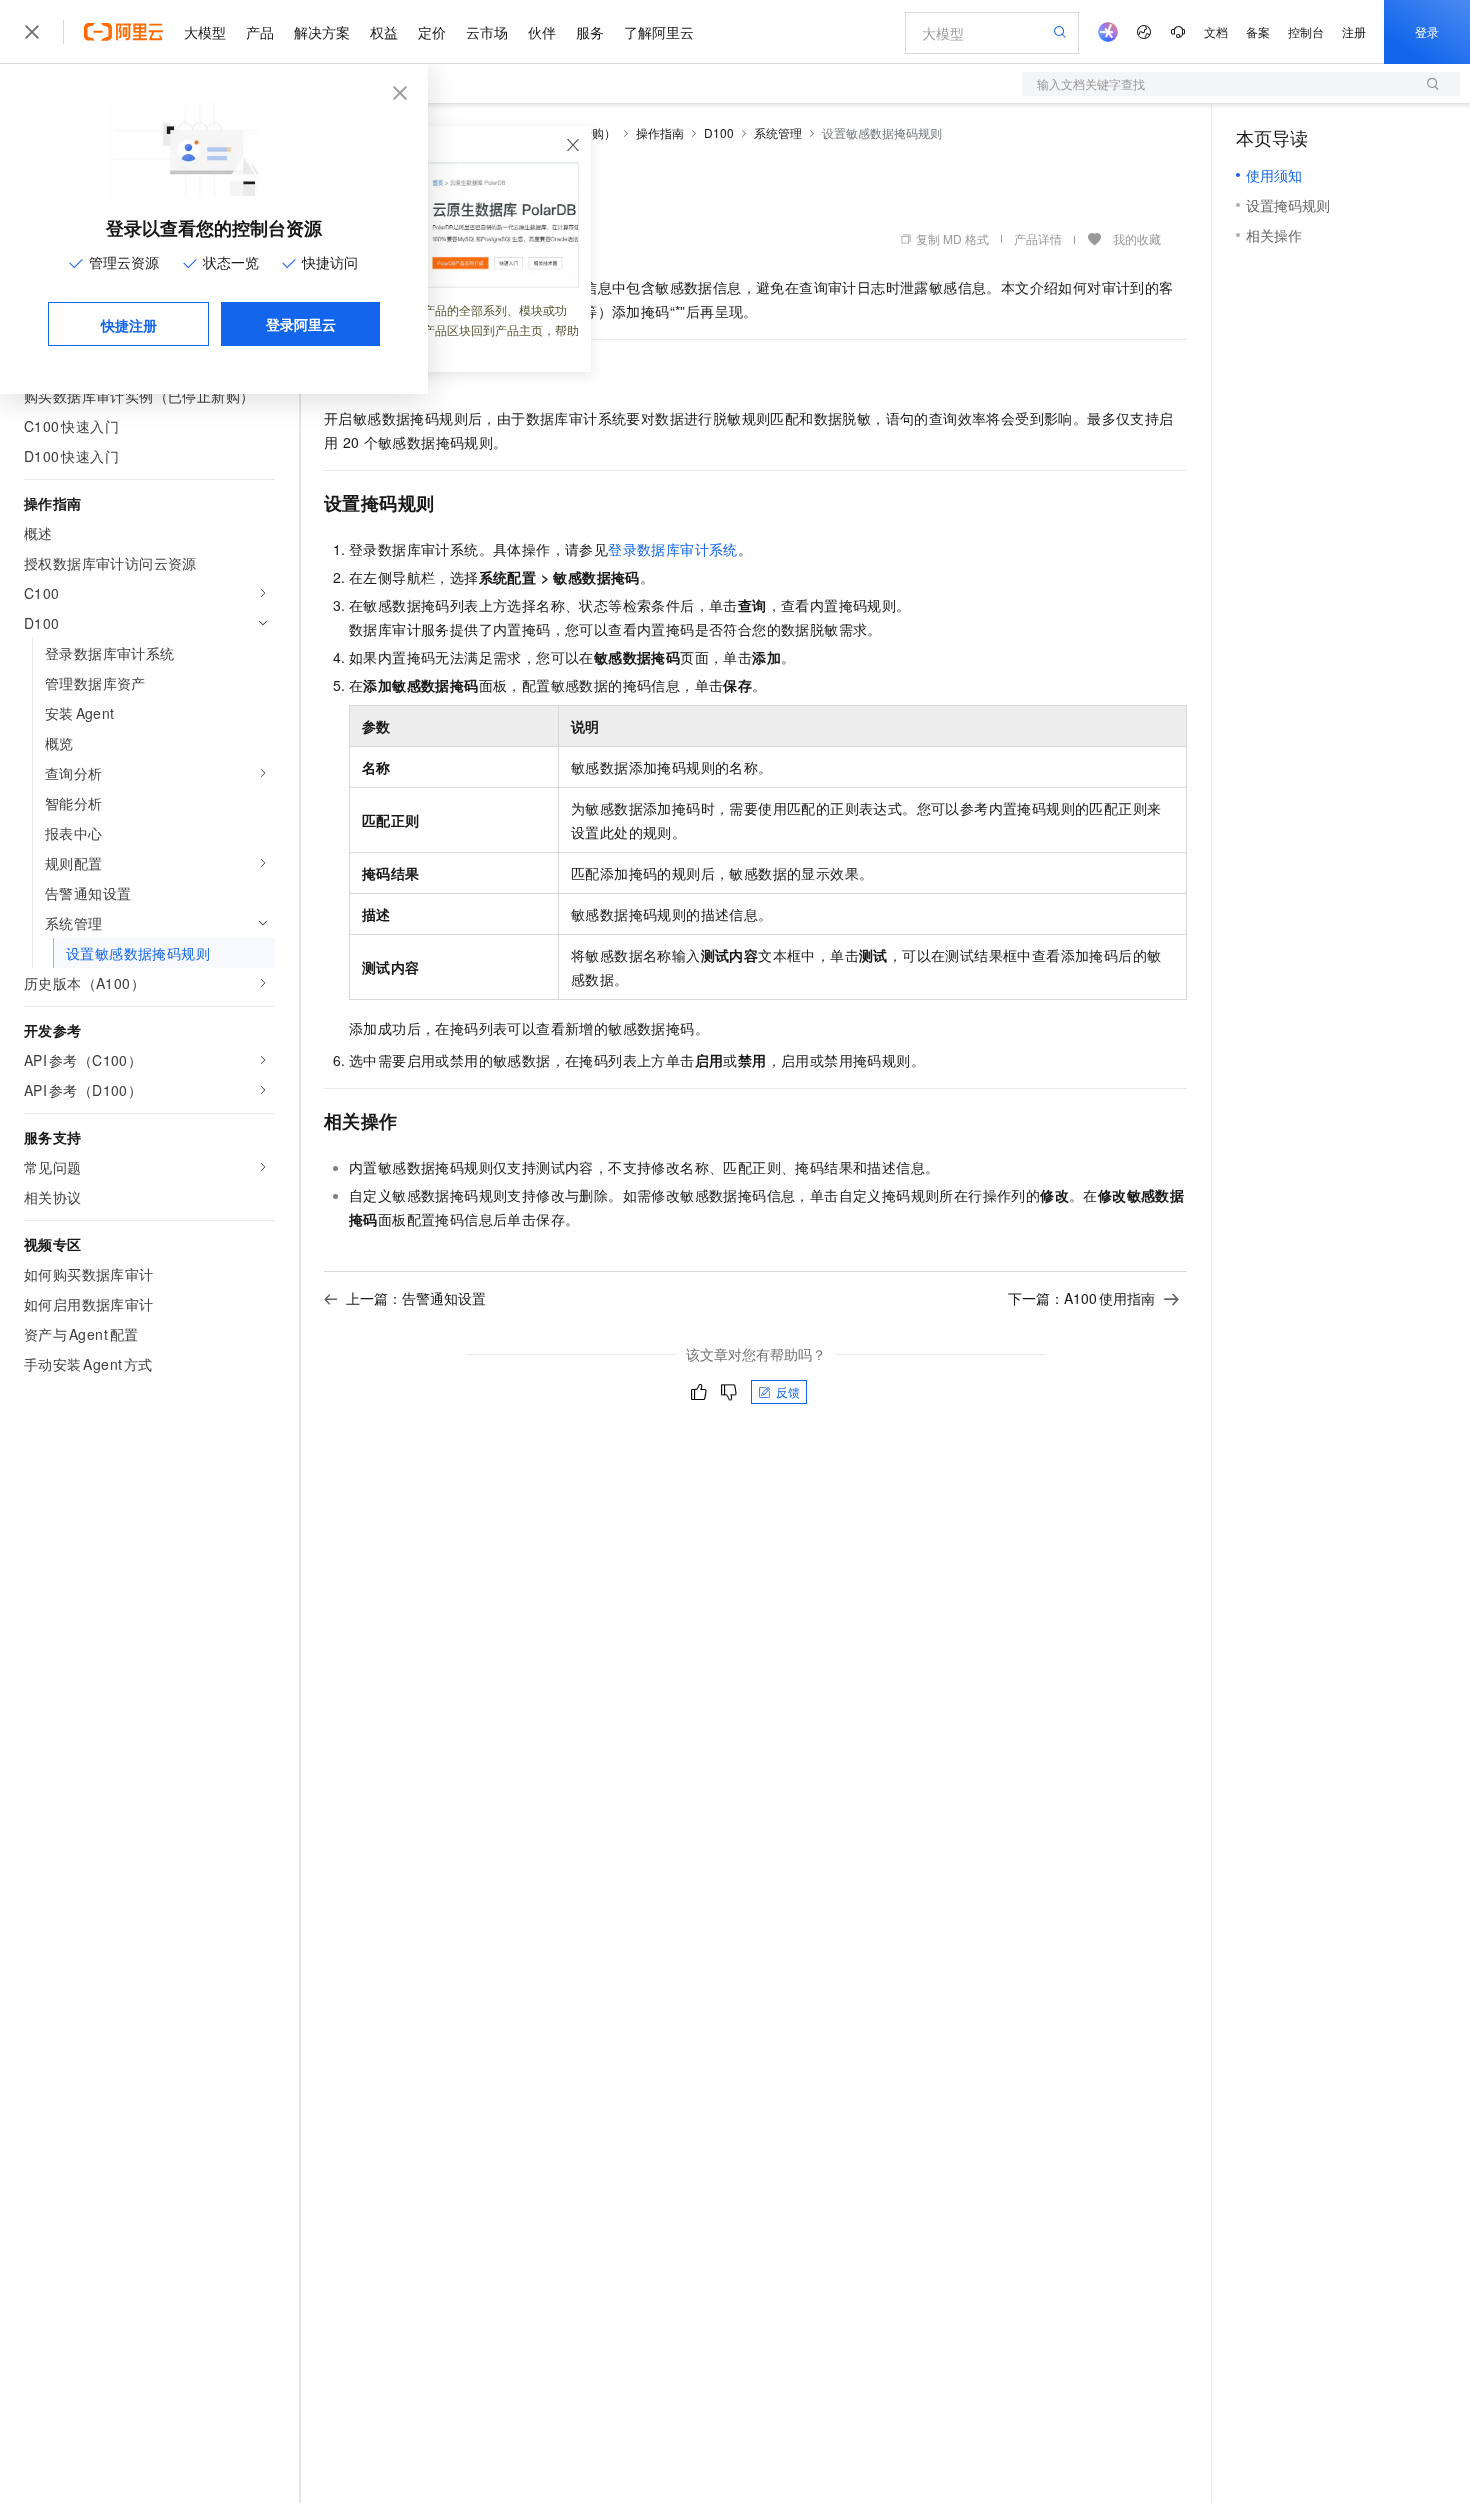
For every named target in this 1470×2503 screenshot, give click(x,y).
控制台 (1306, 31)
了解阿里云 (659, 32)
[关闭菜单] (32, 32)
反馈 (788, 1391)
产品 (260, 32)
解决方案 (322, 32)
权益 (384, 32)
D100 (719, 132)
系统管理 (778, 132)
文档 (1216, 31)
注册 (1354, 31)
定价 (432, 32)
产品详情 (1038, 238)
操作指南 (660, 132)
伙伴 (542, 32)
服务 (590, 32)
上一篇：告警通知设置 (416, 1298)
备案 (1258, 31)
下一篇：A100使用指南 (1081, 1298)
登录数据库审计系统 (673, 549)
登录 (1427, 31)
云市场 (487, 32)
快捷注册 (129, 325)
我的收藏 (1137, 238)
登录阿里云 (301, 324)
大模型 (205, 32)
